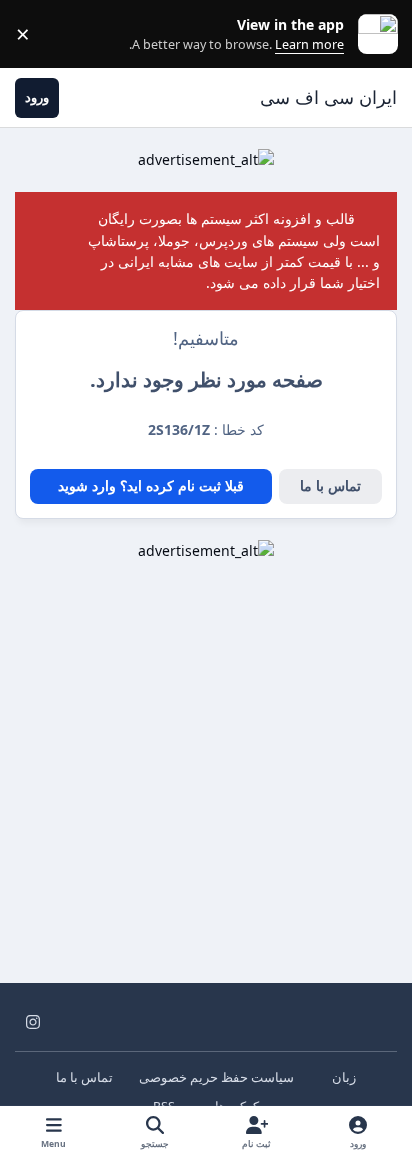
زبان (342, 1077)
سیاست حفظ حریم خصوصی (216, 1077)
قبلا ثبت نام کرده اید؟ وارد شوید (151, 485)
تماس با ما (330, 485)
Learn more (373, 34)
